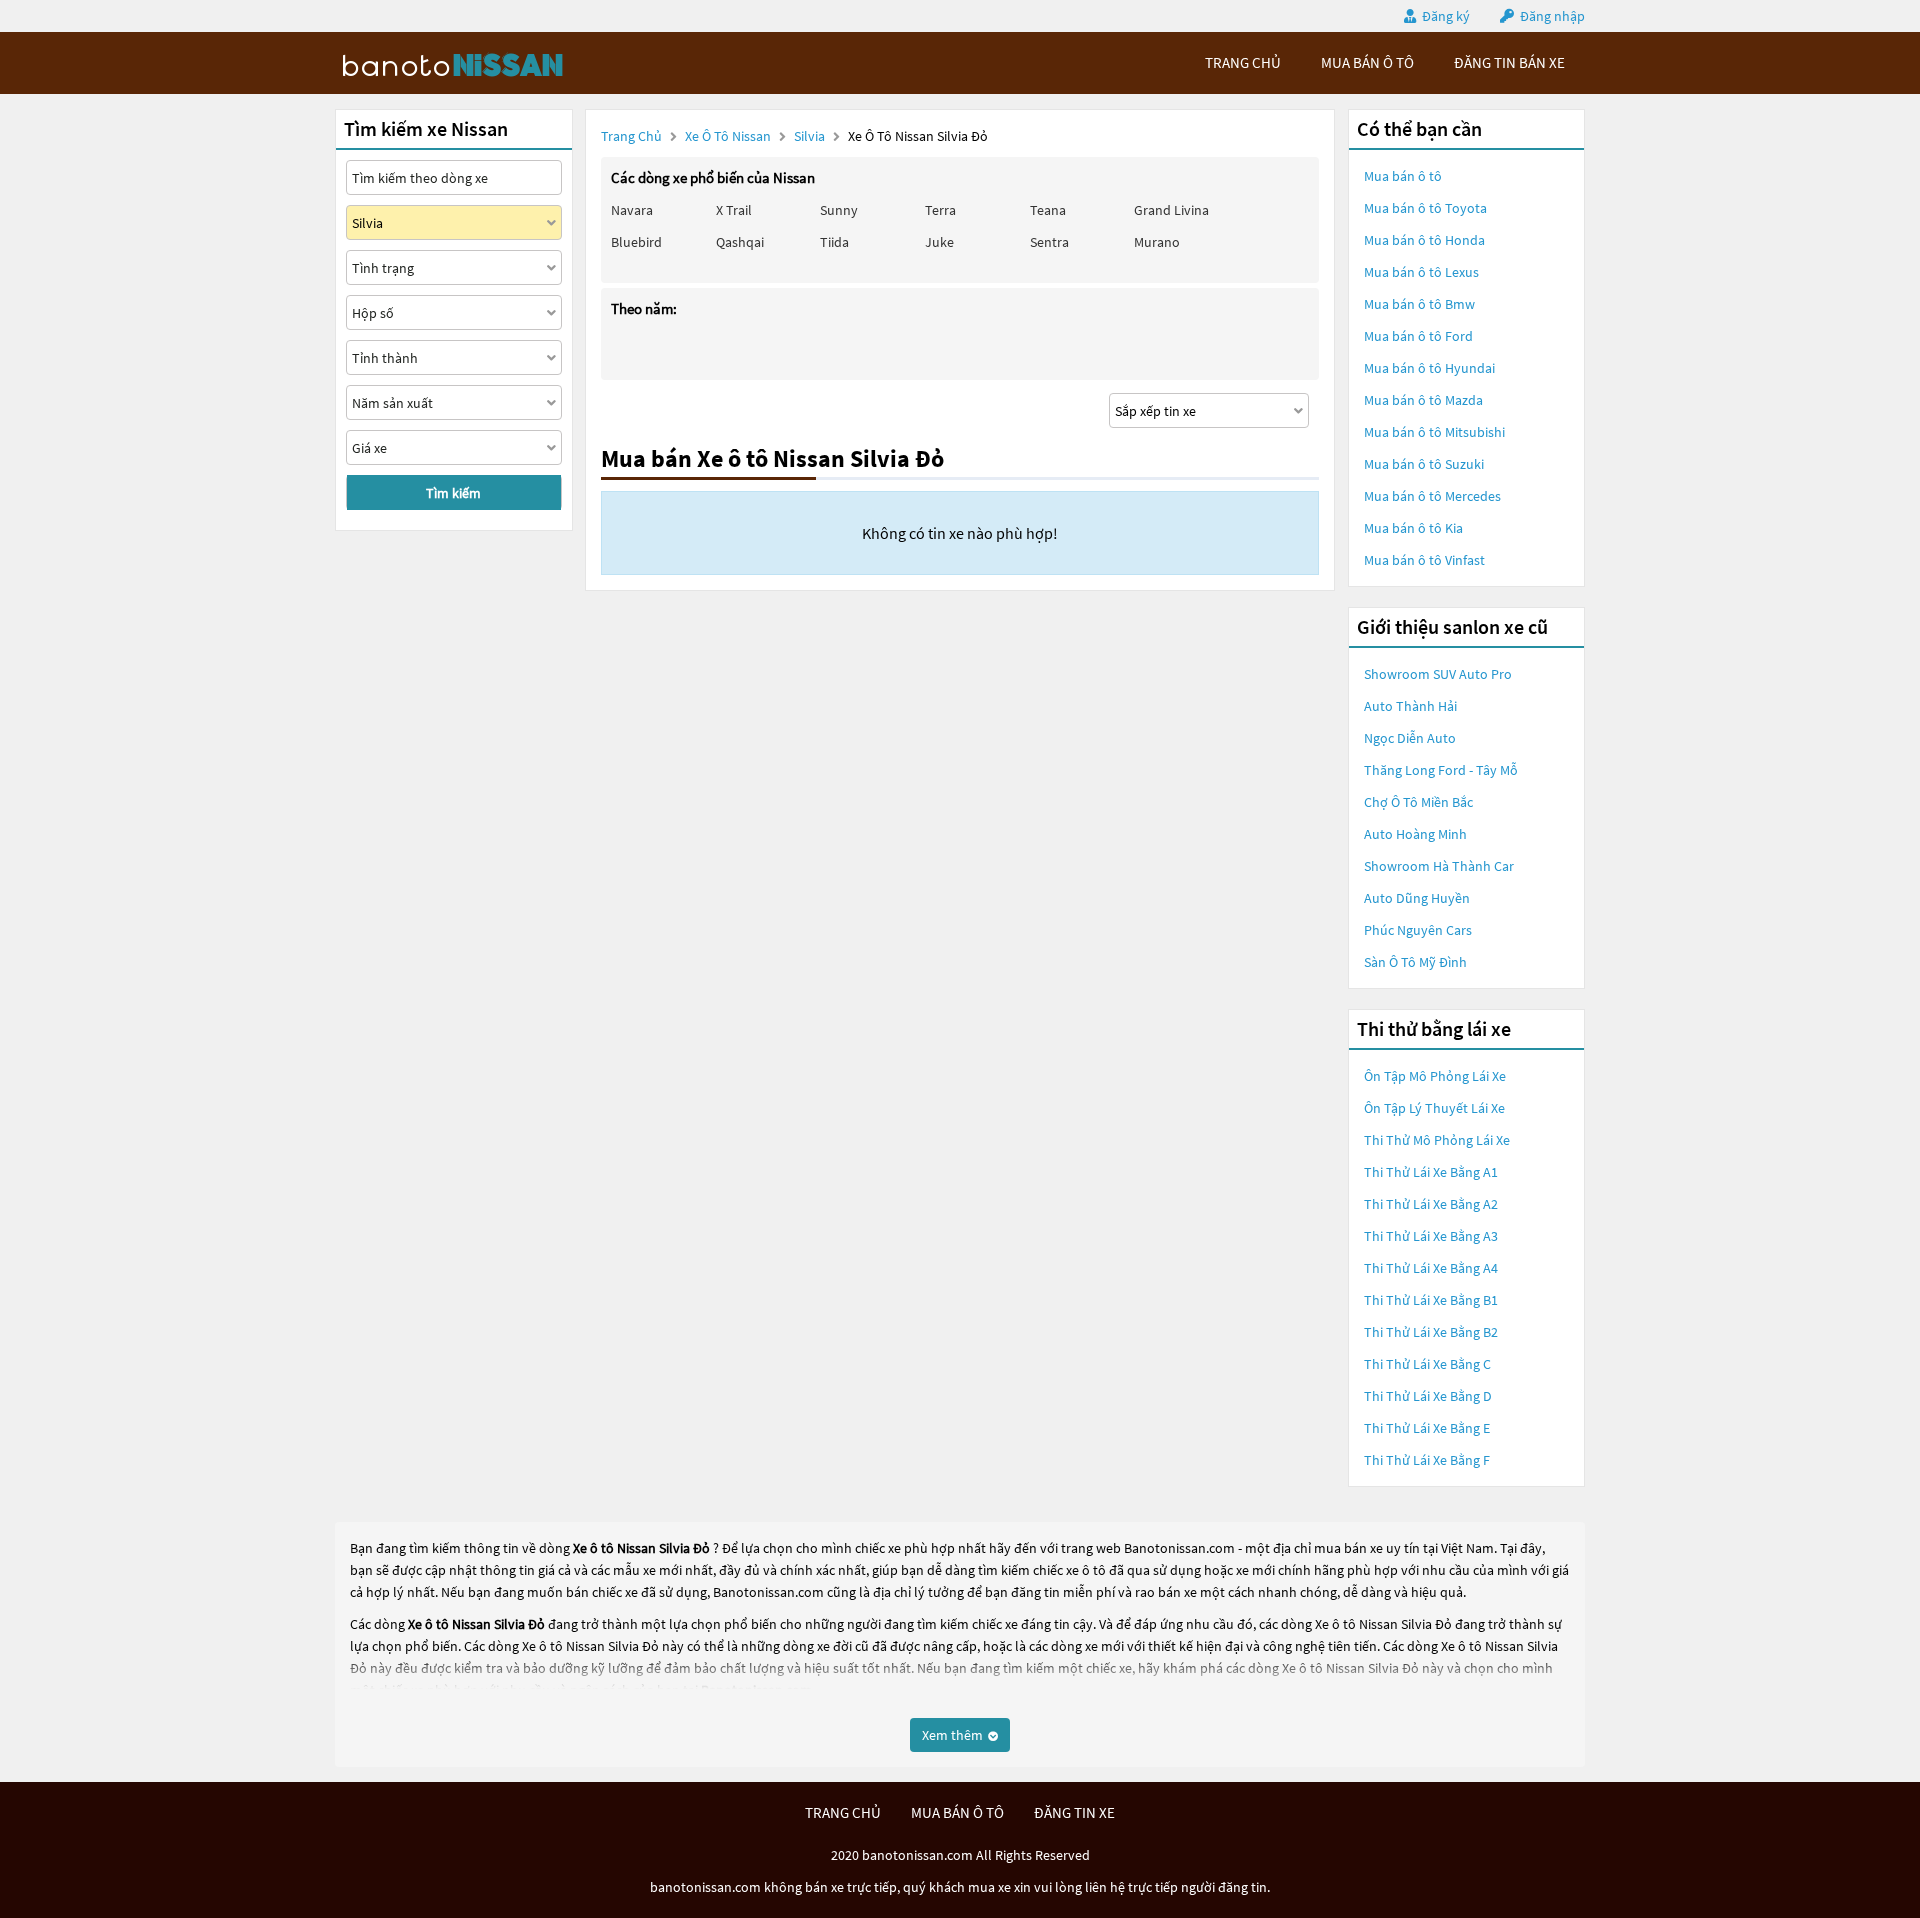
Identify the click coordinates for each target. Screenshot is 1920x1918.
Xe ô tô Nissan (728, 136)
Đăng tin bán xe (1509, 62)
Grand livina (1171, 210)
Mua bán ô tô (1403, 176)
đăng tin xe (1074, 1812)
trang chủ (1243, 62)
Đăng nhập (1552, 16)
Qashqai (740, 242)
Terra (940, 210)
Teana (1048, 210)
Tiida (834, 242)
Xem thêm (954, 1735)
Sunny (839, 210)
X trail (734, 210)
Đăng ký (1446, 16)
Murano (1157, 242)
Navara (632, 210)
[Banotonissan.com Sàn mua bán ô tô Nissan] (485, 63)
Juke (939, 242)
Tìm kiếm (453, 493)
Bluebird (636, 242)
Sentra (1049, 242)
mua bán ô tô (1367, 62)
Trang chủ (631, 136)
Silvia (811, 136)
